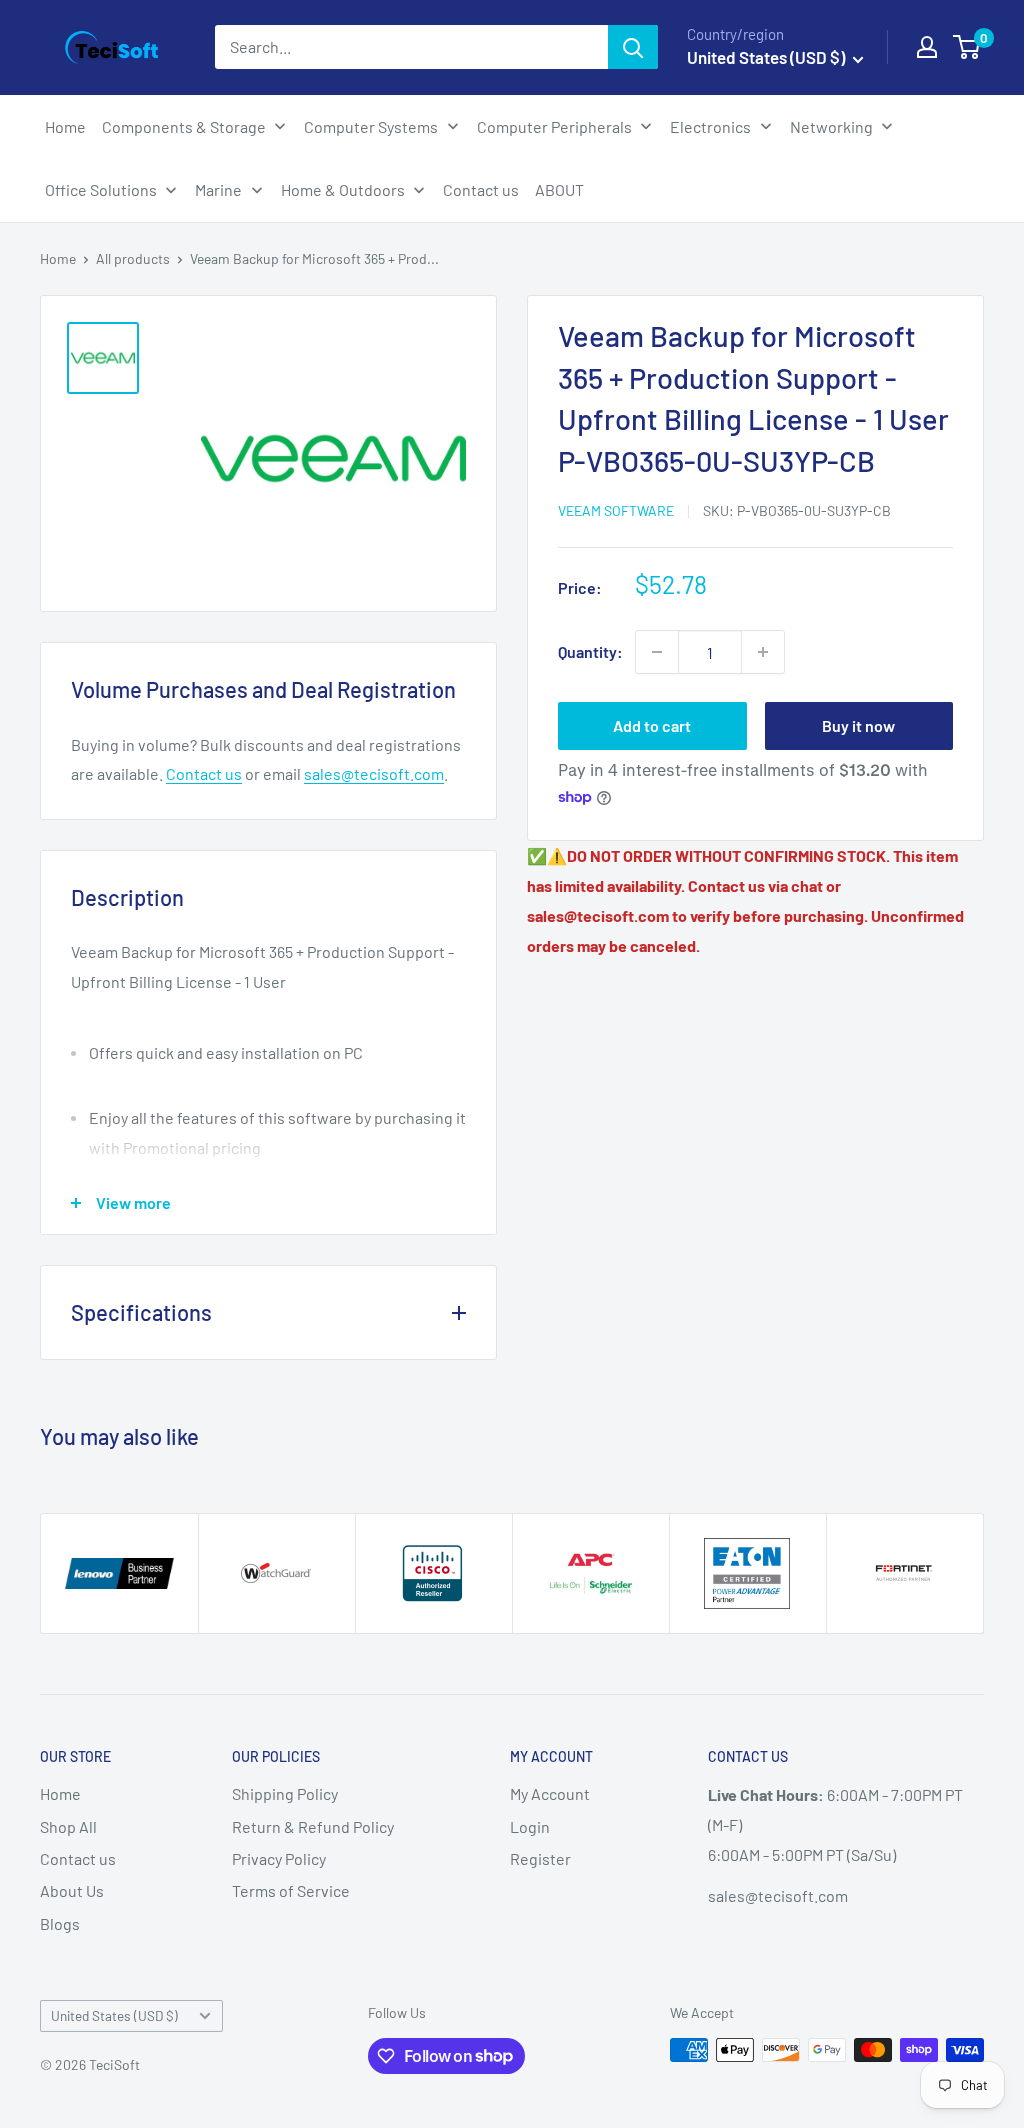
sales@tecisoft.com (374, 773)
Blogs (60, 1923)
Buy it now (858, 725)
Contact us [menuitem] (481, 189)
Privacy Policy (279, 1858)
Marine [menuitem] (218, 189)
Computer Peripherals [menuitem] (554, 126)
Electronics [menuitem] (710, 126)
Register (540, 1858)
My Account (550, 1793)
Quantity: (590, 651)
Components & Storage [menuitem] (184, 126)
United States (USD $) (114, 2015)
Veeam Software (616, 510)
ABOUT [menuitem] (559, 189)
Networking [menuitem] (831, 126)
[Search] (633, 47)
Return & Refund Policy (313, 1826)
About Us (72, 1890)
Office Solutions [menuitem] (101, 189)
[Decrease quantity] (657, 652)
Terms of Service (291, 1890)
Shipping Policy (285, 1793)
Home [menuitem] (65, 126)
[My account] (927, 47)
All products (133, 258)
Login (530, 1826)
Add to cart (652, 725)
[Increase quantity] (763, 652)
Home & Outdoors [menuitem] (343, 189)
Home (58, 258)
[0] (967, 47)
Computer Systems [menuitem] (371, 126)
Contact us (204, 773)
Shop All (68, 1826)
